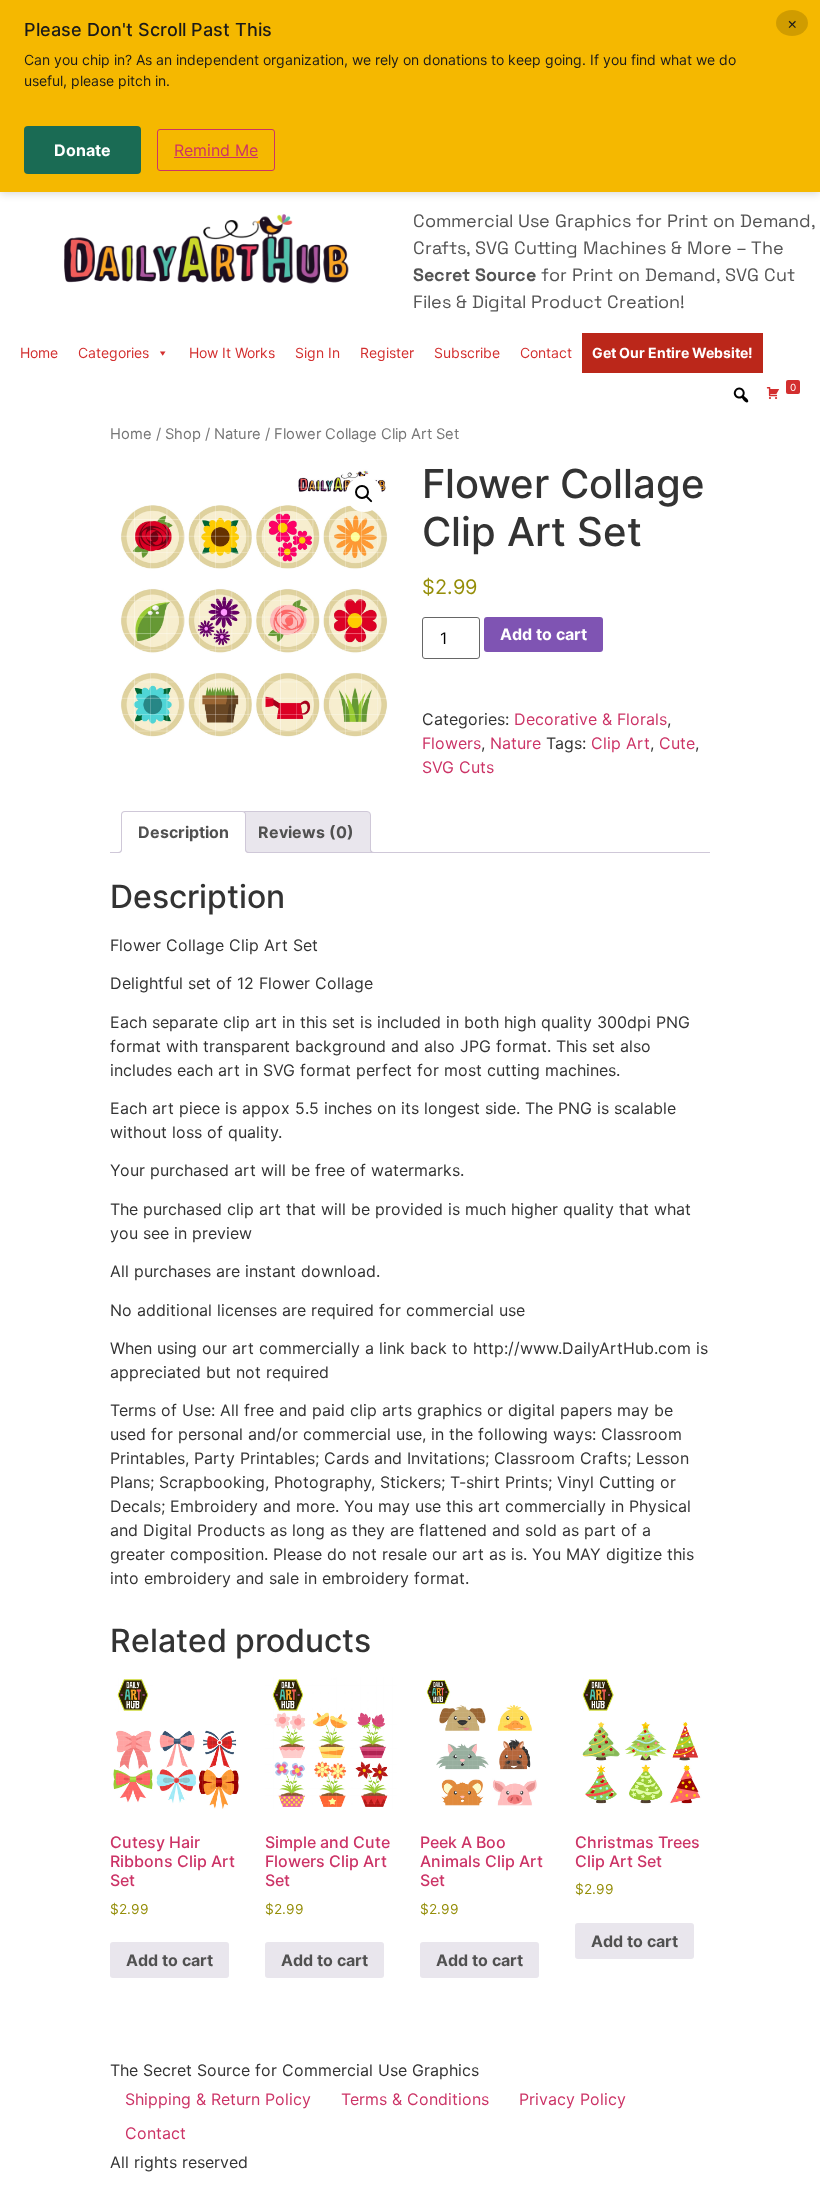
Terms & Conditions (415, 2099)
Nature (237, 434)
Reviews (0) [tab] (306, 832)
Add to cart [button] (169, 1960)
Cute (677, 743)
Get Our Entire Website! (672, 352)
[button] (364, 494)
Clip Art (620, 743)
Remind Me (216, 150)
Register (387, 352)
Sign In (317, 352)
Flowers (451, 743)
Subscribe (467, 352)
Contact (546, 352)
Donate (82, 150)
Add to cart (543, 634)
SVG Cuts (458, 767)
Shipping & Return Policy (218, 2099)
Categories (113, 352)
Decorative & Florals (590, 719)
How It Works (232, 352)
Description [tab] (183, 832)
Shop (183, 434)
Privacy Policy (572, 2099)
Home (39, 352)
